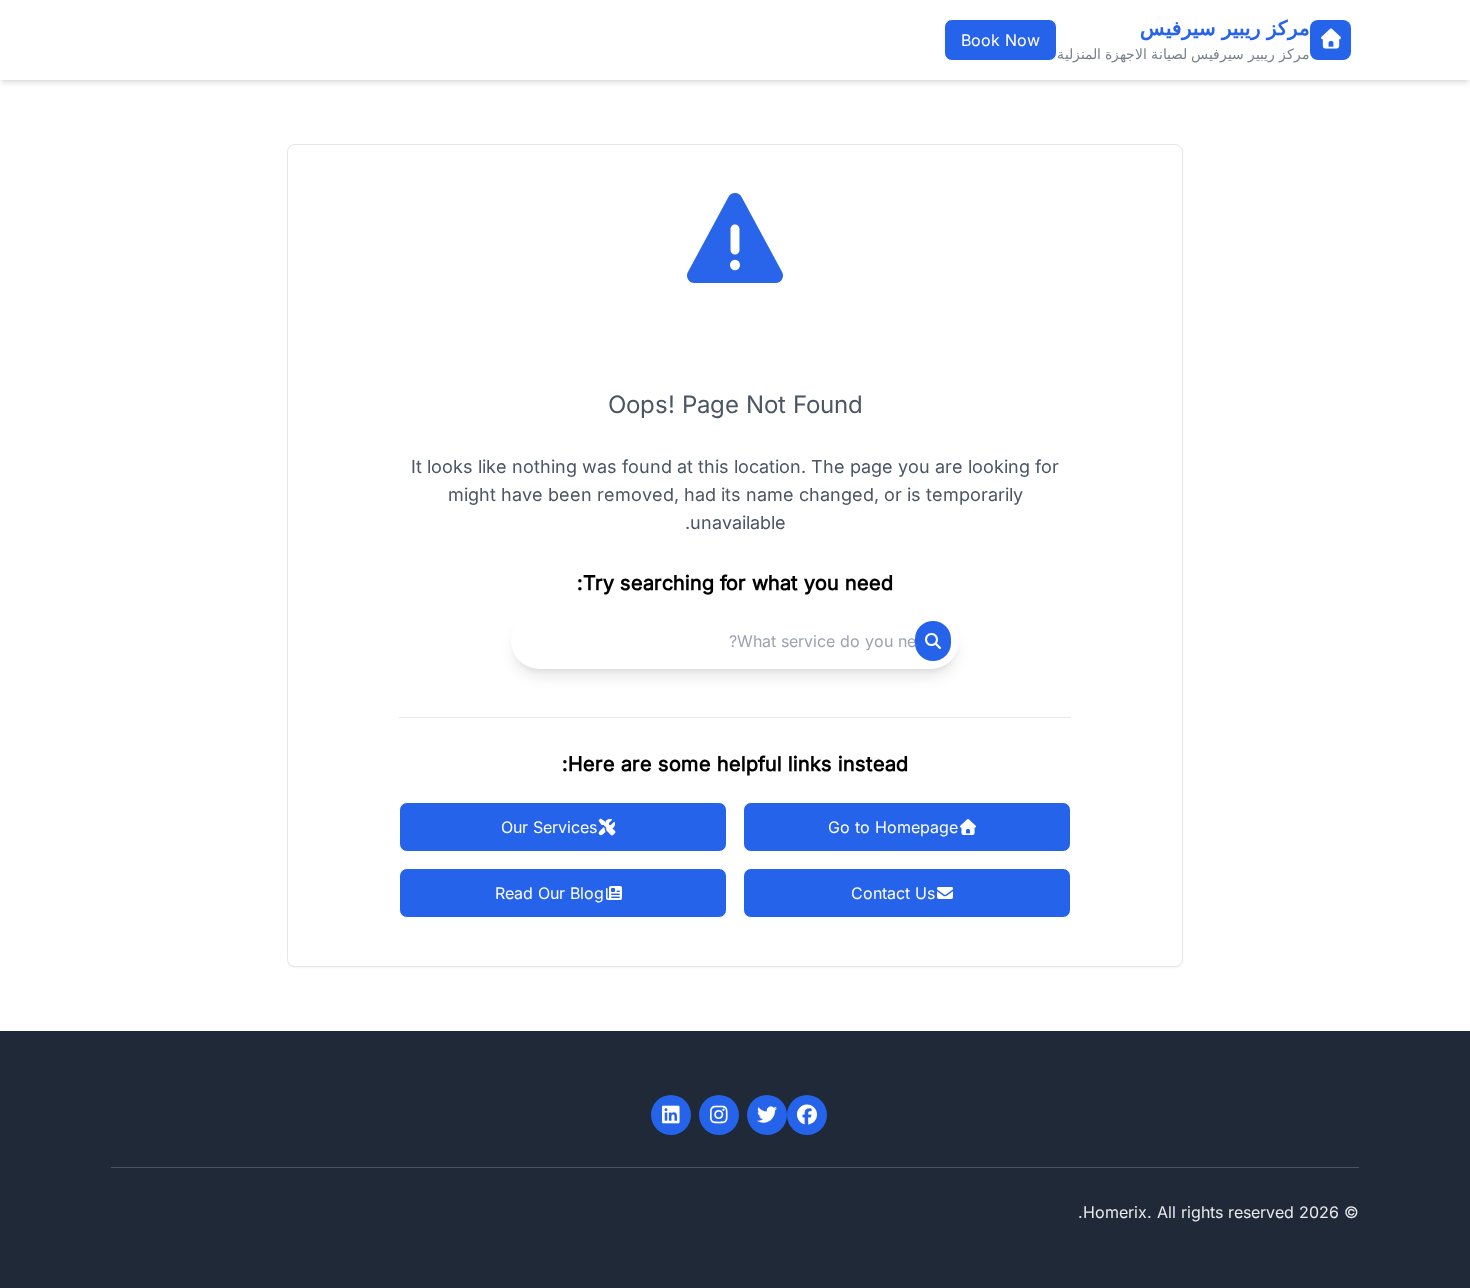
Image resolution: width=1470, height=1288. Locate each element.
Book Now (1000, 40)
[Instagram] (719, 1115)
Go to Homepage (893, 827)
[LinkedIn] (671, 1115)
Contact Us (893, 893)
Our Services (549, 827)
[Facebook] (807, 1115)
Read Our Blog (549, 893)
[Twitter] (767, 1115)
